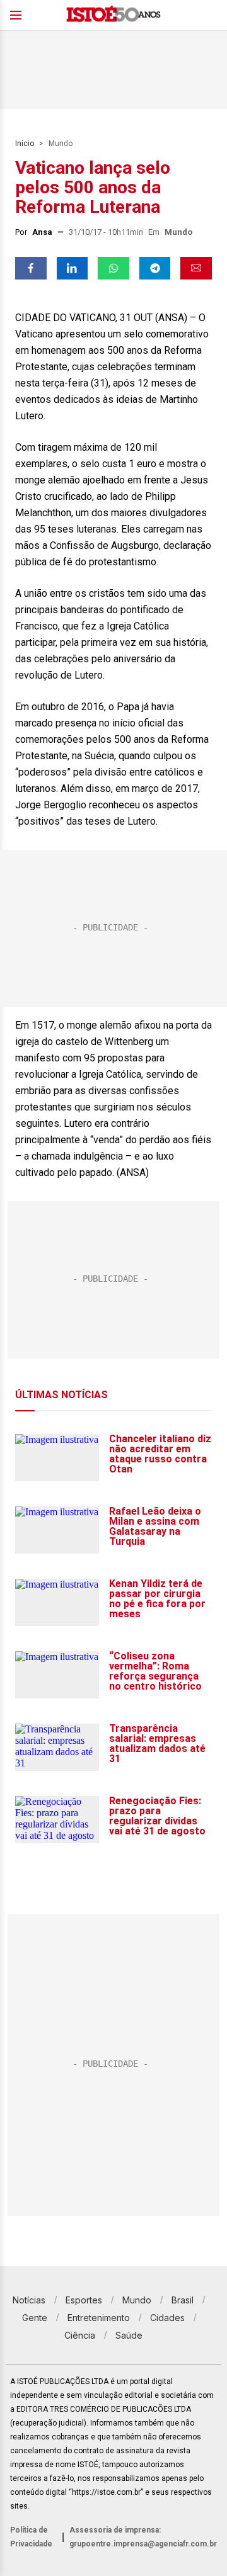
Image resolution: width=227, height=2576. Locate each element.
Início (25, 144)
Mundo (61, 144)
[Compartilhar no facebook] (31, 268)
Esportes (84, 2300)
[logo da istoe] (113, 15)
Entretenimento (99, 2318)
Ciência (80, 2335)
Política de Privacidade (31, 2537)
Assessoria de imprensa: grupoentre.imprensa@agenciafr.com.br (143, 2537)
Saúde (129, 2335)
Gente (35, 2318)
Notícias (29, 2300)
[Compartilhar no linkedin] (73, 268)
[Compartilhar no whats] (113, 268)
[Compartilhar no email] (196, 268)
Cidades (167, 2318)
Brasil (183, 2300)
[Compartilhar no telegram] (155, 268)
